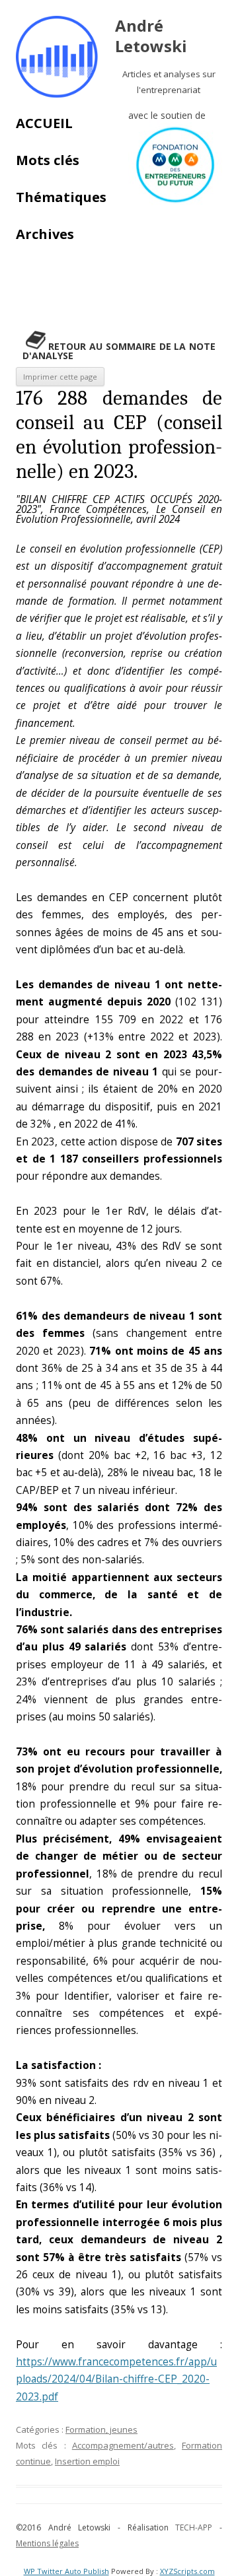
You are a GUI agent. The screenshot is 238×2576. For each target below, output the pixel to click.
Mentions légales (47, 2543)
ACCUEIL (44, 123)
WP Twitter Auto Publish (66, 2571)
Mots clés (48, 160)
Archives (45, 234)
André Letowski (151, 36)
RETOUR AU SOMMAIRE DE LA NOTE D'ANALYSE (119, 351)
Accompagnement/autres (123, 2445)
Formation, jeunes (101, 2429)
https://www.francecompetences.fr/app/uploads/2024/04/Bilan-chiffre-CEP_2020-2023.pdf (116, 2379)
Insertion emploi (87, 2461)
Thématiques (61, 197)
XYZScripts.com (187, 2571)
